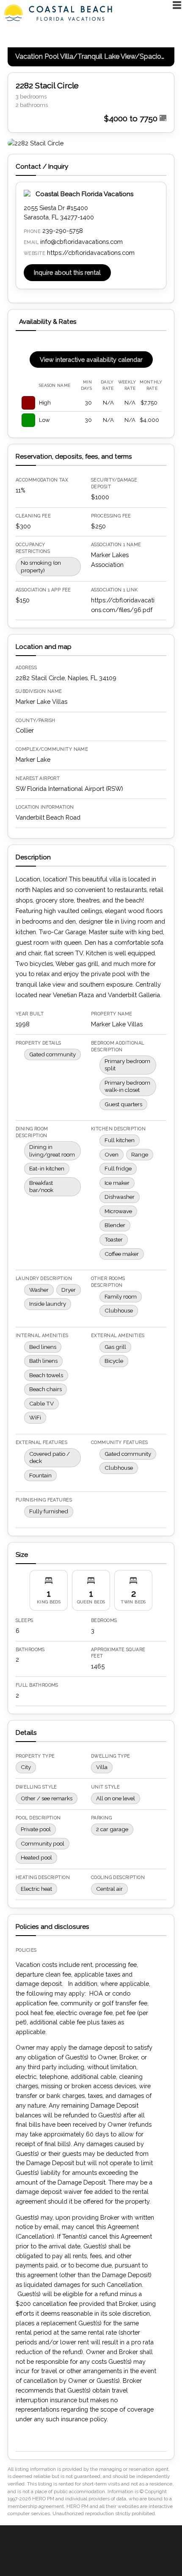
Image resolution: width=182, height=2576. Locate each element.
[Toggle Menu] (177, 5)
